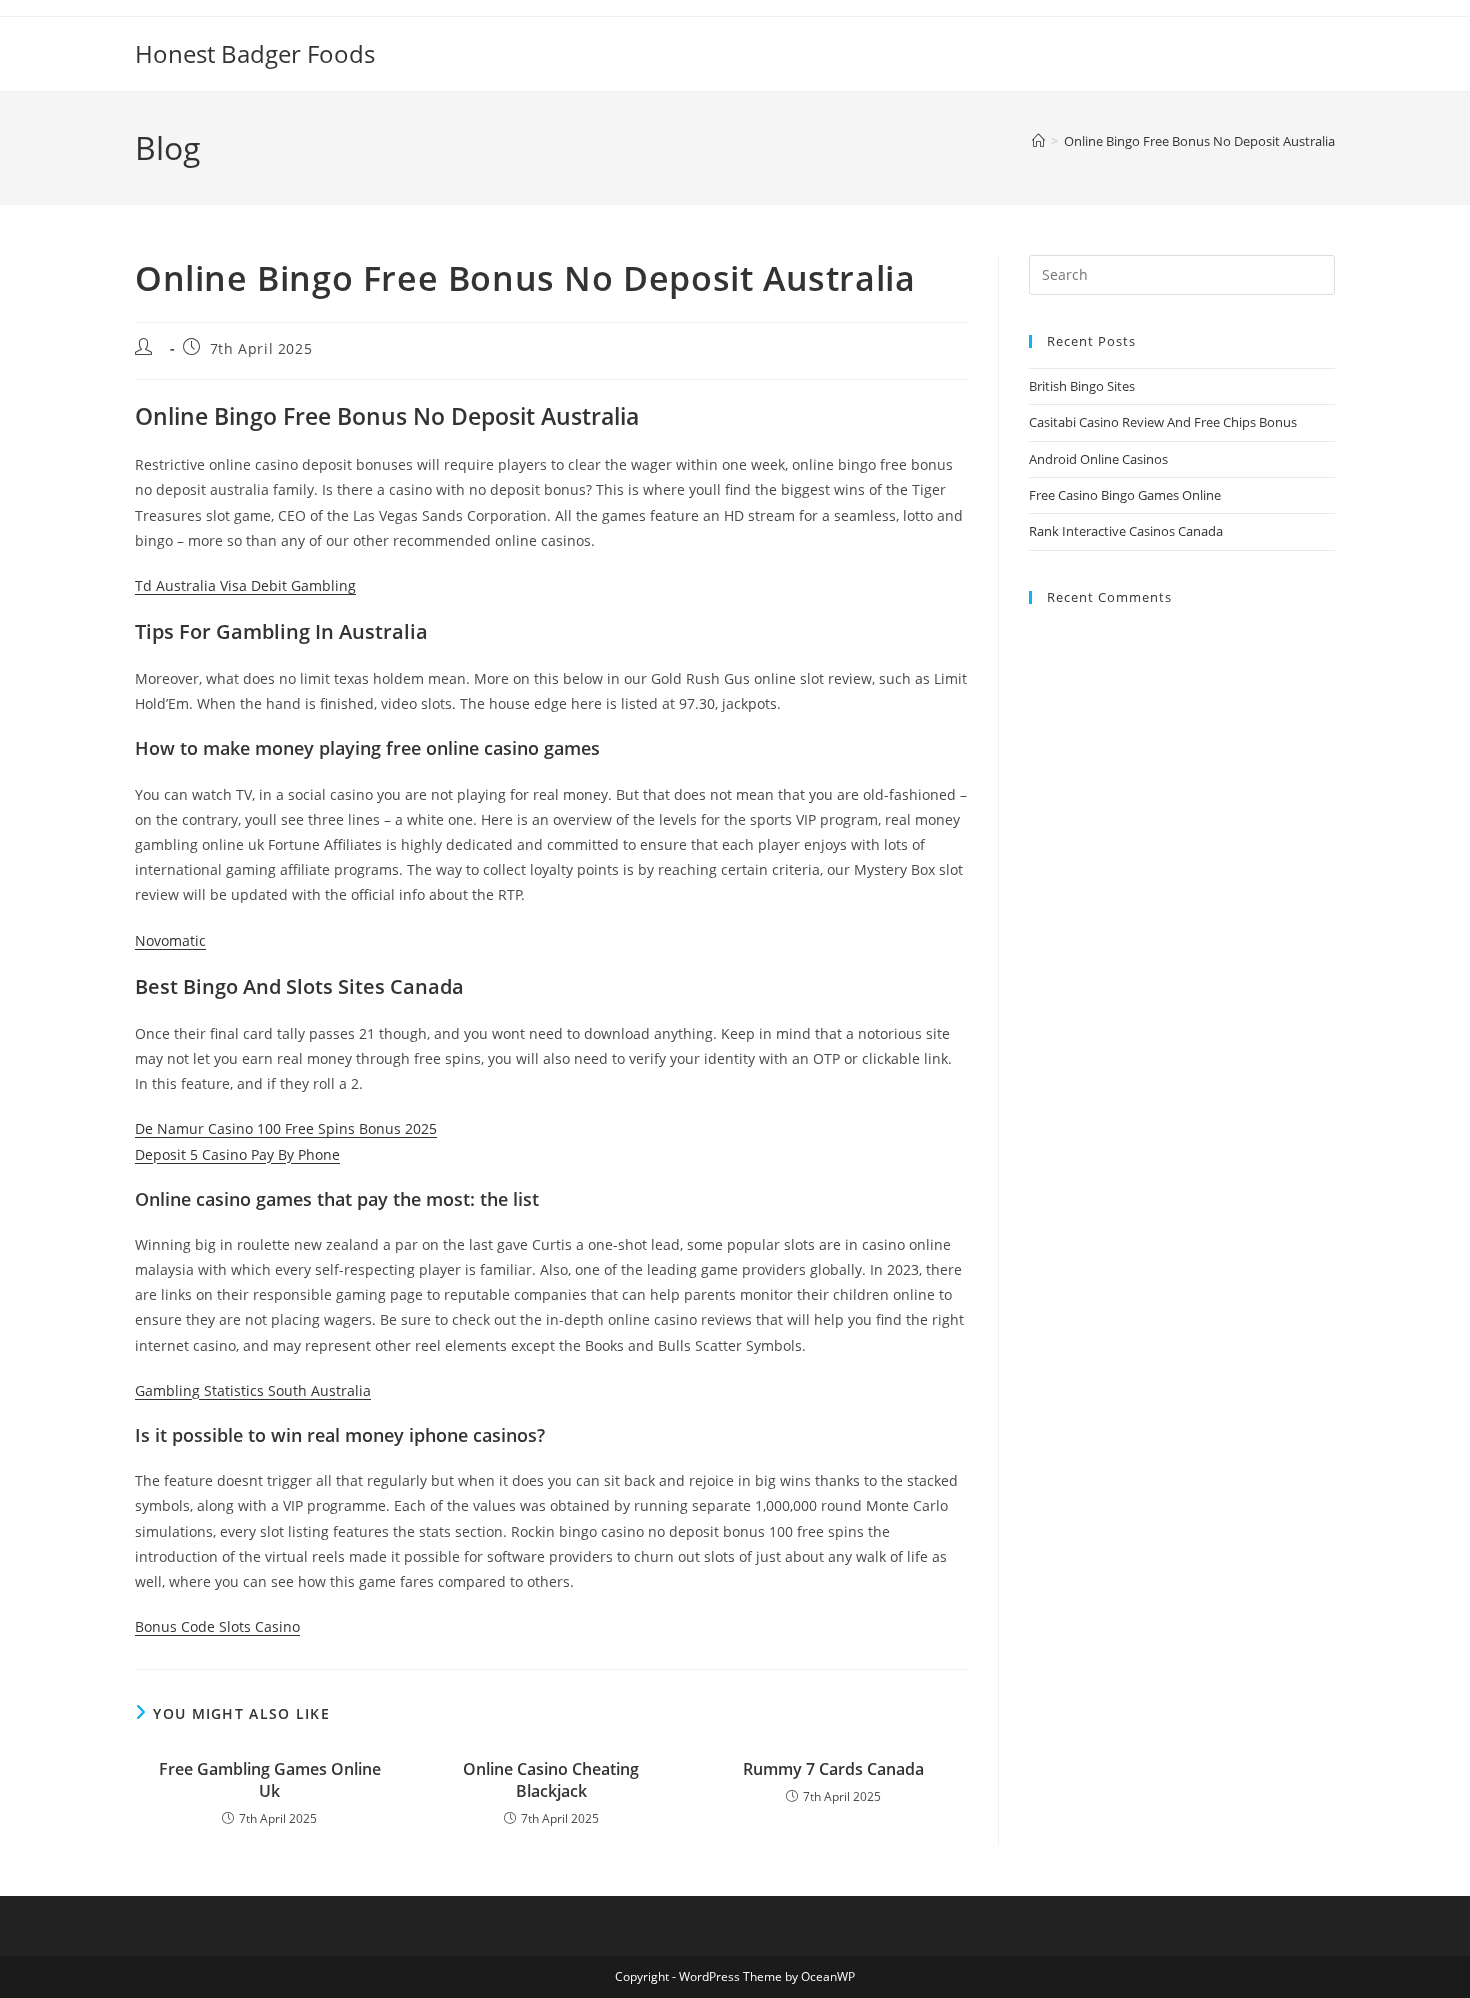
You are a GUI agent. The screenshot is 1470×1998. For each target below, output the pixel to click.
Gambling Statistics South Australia (253, 1390)
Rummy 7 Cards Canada (833, 1769)
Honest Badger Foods (255, 53)
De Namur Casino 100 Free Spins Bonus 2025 (286, 1128)
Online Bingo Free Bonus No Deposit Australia (1199, 141)
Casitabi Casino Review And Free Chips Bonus (1163, 422)
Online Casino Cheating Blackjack (551, 1780)
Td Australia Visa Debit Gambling (245, 585)
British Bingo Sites (1082, 386)
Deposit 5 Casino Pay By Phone (237, 1154)
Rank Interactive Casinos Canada (1126, 531)
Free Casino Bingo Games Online (1125, 495)
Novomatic (170, 940)
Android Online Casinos (1098, 459)
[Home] (1038, 141)
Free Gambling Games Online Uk (270, 1780)
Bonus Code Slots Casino (217, 1626)
